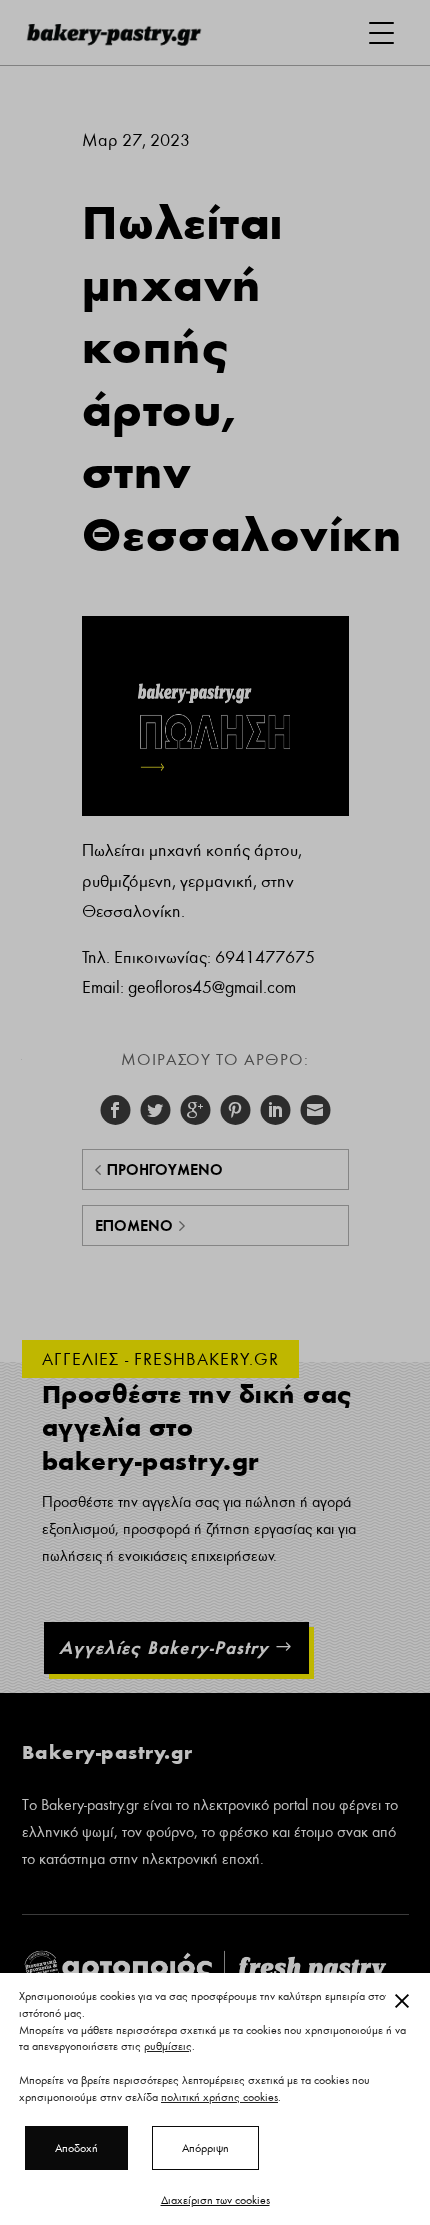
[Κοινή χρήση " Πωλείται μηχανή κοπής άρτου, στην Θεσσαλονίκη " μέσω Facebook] (115, 1110)
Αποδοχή (76, 2148)
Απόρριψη (205, 2148)
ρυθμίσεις (168, 2047)
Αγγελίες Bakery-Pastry (164, 1647)
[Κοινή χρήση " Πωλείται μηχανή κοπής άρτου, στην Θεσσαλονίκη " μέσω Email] (315, 1110)
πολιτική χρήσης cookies (219, 2097)
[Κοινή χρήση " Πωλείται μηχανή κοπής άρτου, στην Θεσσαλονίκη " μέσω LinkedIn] (275, 1110)
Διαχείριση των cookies (215, 2200)
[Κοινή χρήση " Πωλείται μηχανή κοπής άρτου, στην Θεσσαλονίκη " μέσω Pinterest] (235, 1110)
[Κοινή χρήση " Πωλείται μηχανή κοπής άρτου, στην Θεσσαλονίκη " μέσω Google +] (195, 1110)
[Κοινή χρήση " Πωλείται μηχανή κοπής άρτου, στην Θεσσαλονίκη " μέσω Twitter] (155, 1110)
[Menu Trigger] (381, 32)
